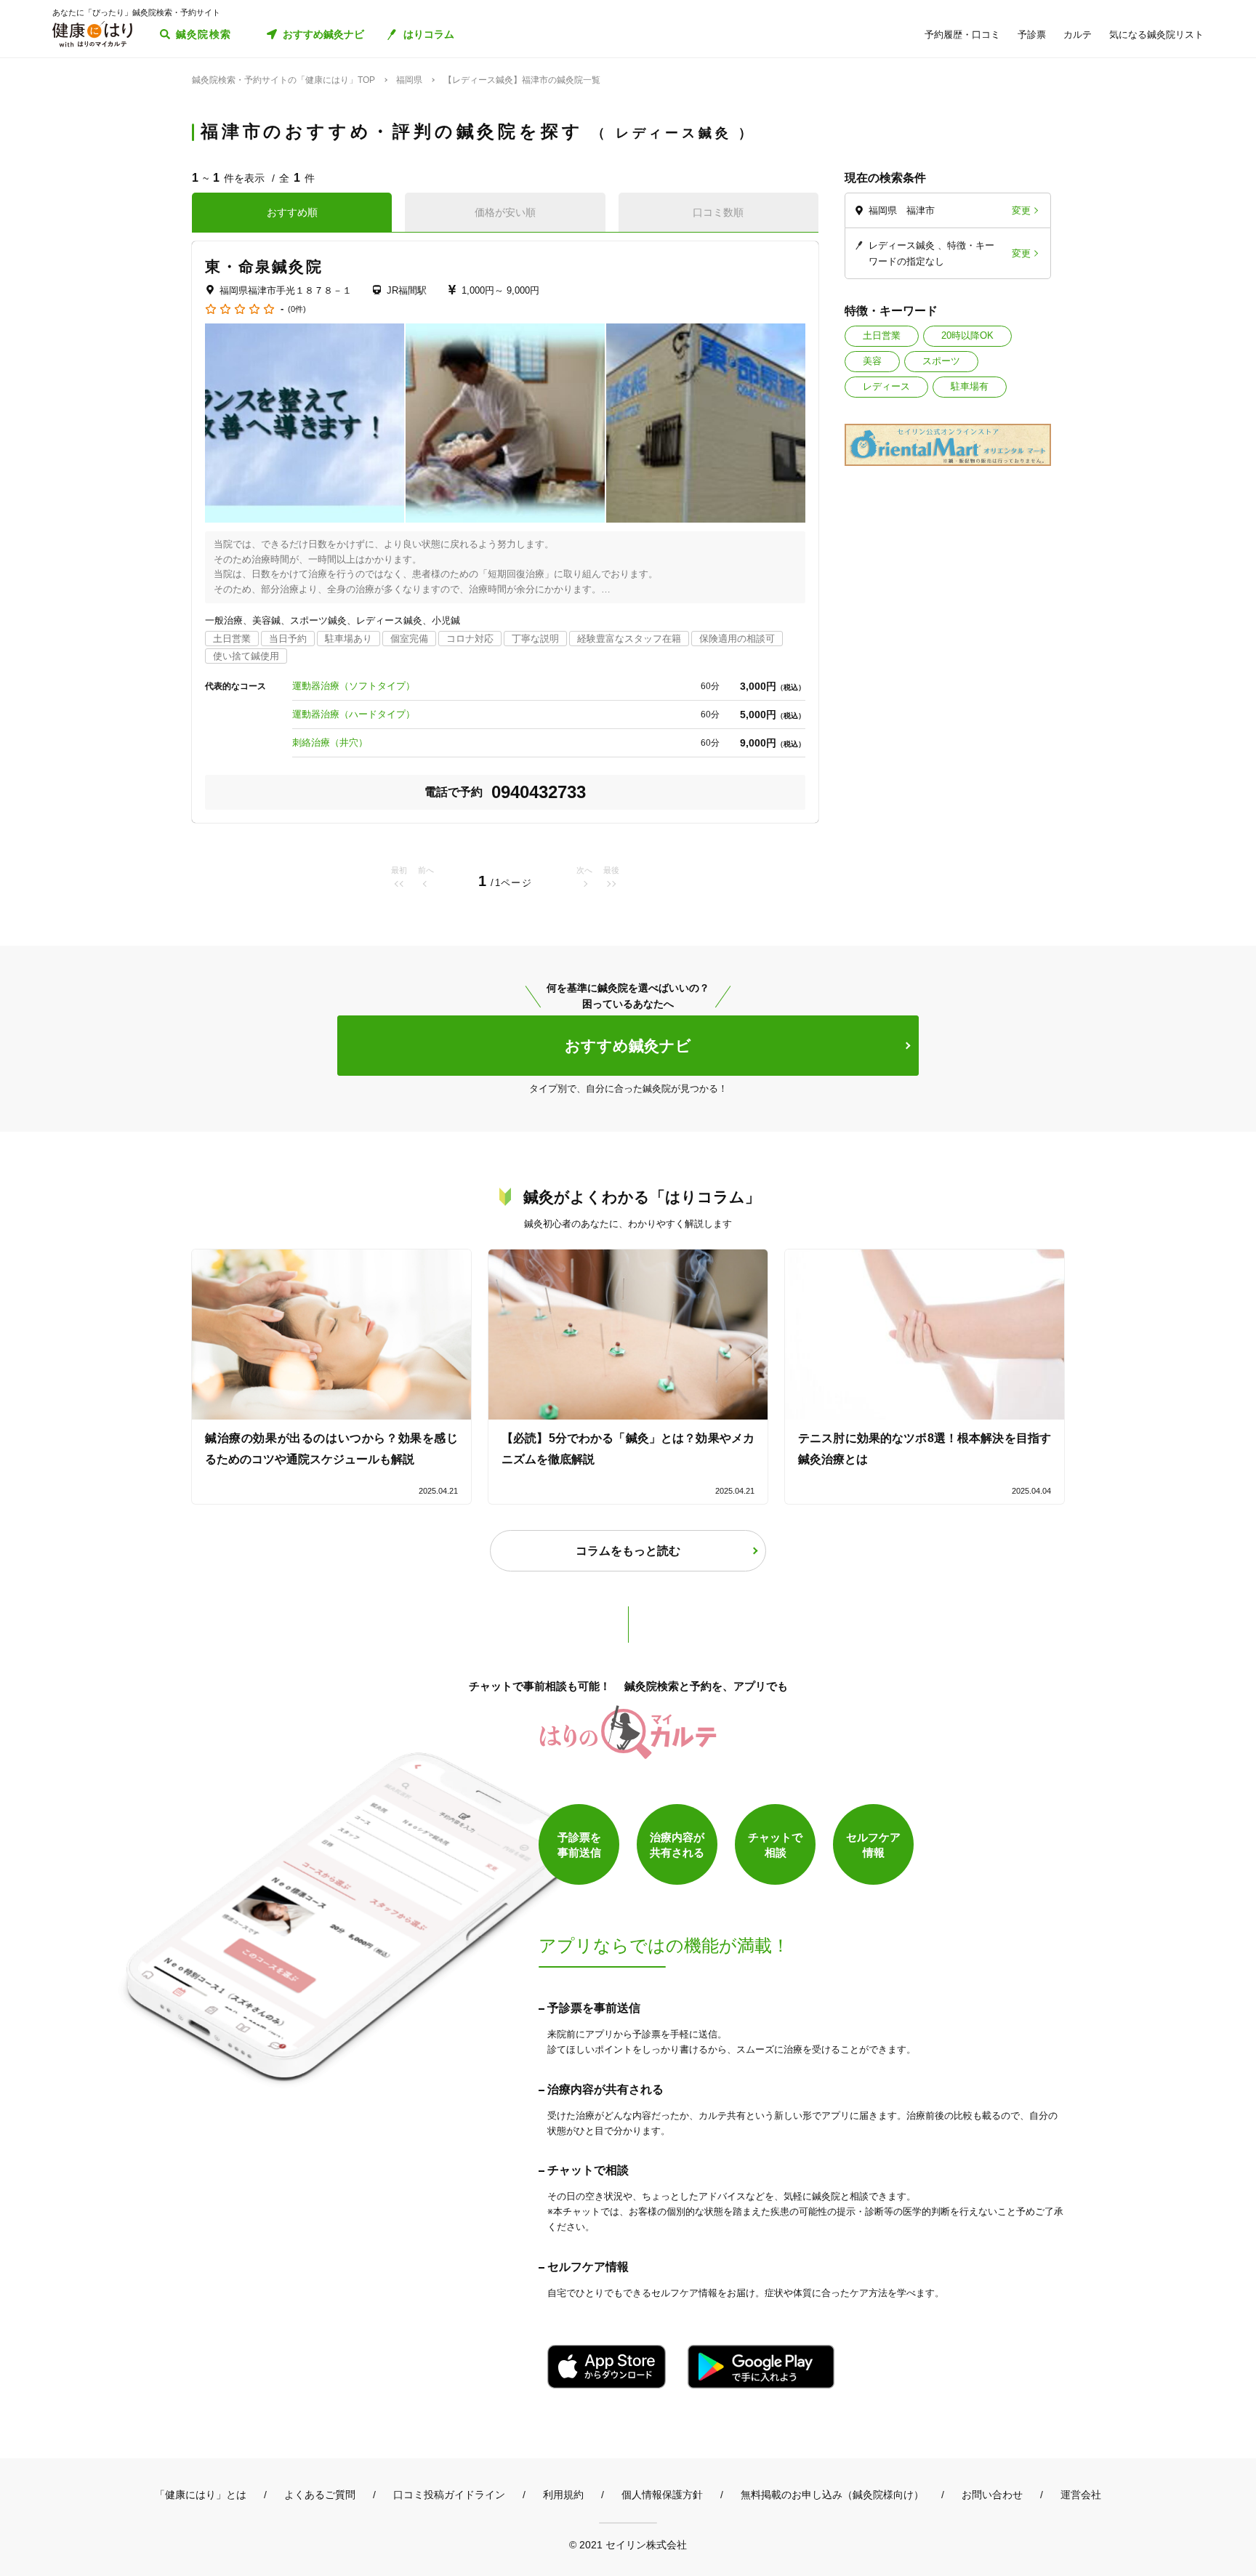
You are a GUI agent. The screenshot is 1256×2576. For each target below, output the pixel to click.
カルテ (1078, 35)
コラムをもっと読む (628, 1551)
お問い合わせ (992, 2495)
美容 (872, 361)
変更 (1021, 210)
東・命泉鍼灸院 (264, 266)
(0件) (297, 309)
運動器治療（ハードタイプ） (354, 714)
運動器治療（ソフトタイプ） (354, 686)
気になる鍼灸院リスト (1156, 35)
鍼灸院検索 (204, 34)
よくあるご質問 (320, 2495)
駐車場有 (970, 386)
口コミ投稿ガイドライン (449, 2495)
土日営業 (882, 335)
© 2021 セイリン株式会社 (628, 2544)
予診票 (1032, 35)
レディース (886, 386)
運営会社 (1081, 2495)
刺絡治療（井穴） (330, 742)
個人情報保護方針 (662, 2495)
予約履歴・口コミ (962, 35)
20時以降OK (967, 335)
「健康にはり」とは (201, 2495)
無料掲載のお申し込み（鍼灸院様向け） (832, 2495)
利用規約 (563, 2495)
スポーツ (941, 361)
